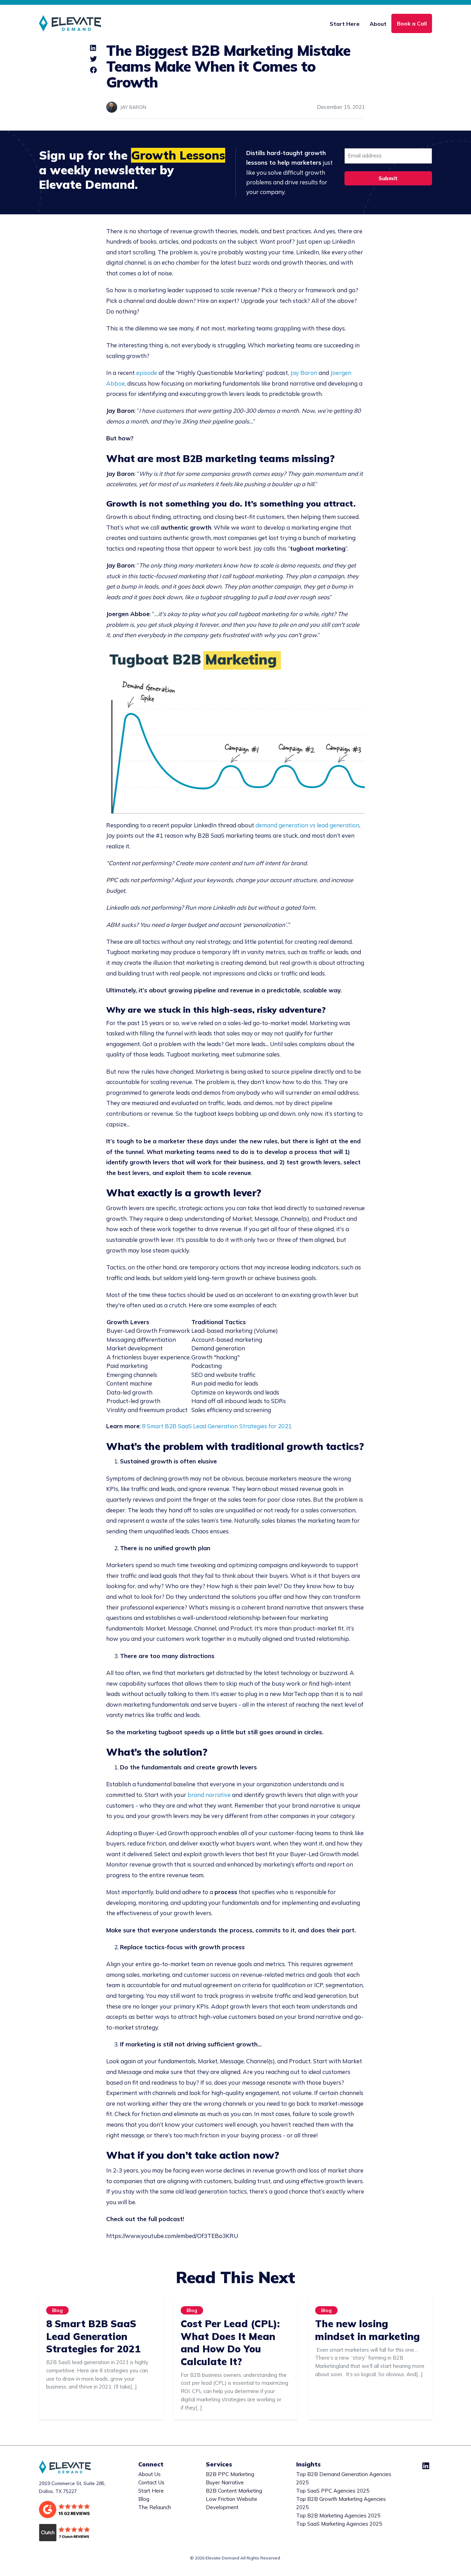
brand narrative (209, 1795)
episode (147, 373)
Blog (57, 2311)
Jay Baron (304, 373)
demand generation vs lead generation (307, 825)
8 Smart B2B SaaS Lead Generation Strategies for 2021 (217, 1426)
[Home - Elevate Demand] (70, 23)
